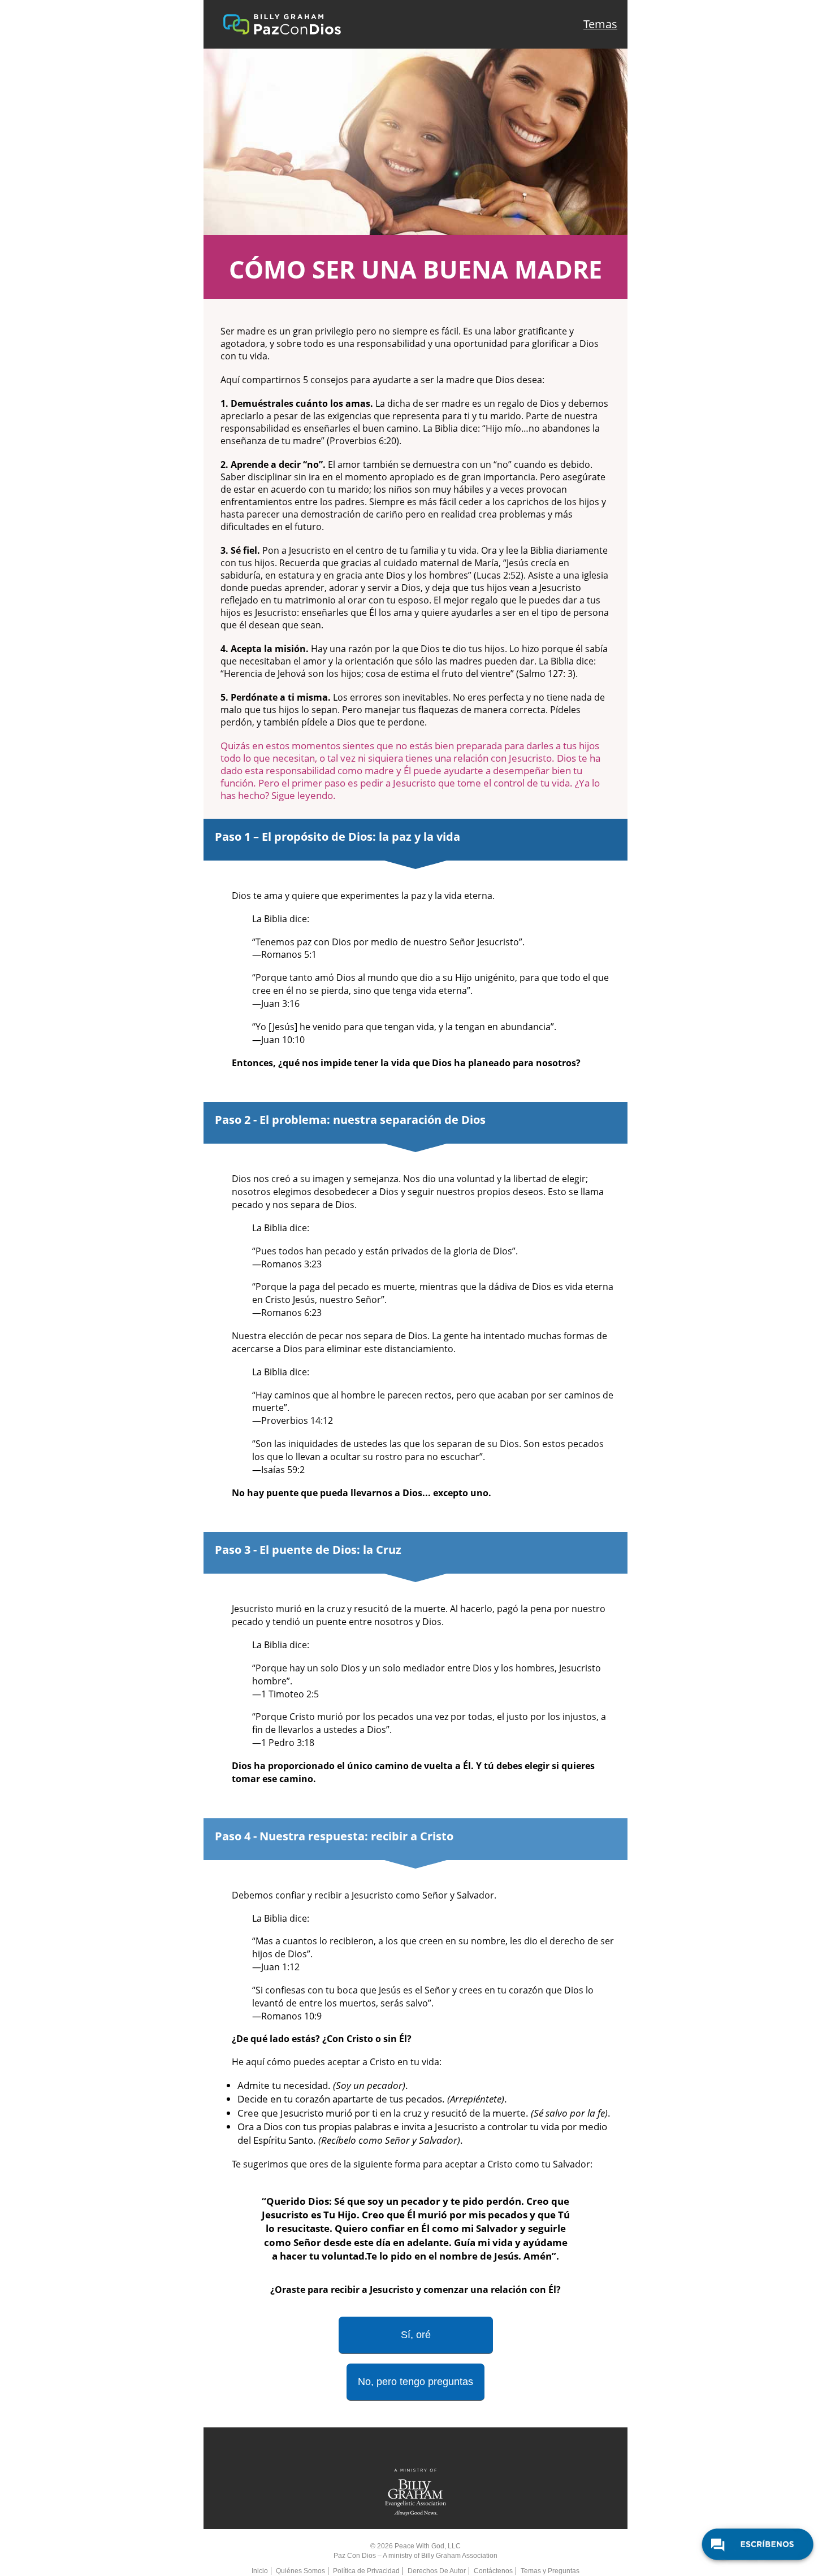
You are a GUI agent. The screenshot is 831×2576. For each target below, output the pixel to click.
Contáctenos (493, 2571)
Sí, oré (416, 2335)
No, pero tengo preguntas (415, 2382)
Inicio (260, 2571)
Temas (600, 24)
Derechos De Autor (437, 2571)
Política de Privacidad (366, 2571)
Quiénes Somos (300, 2571)
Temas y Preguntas (550, 2571)
